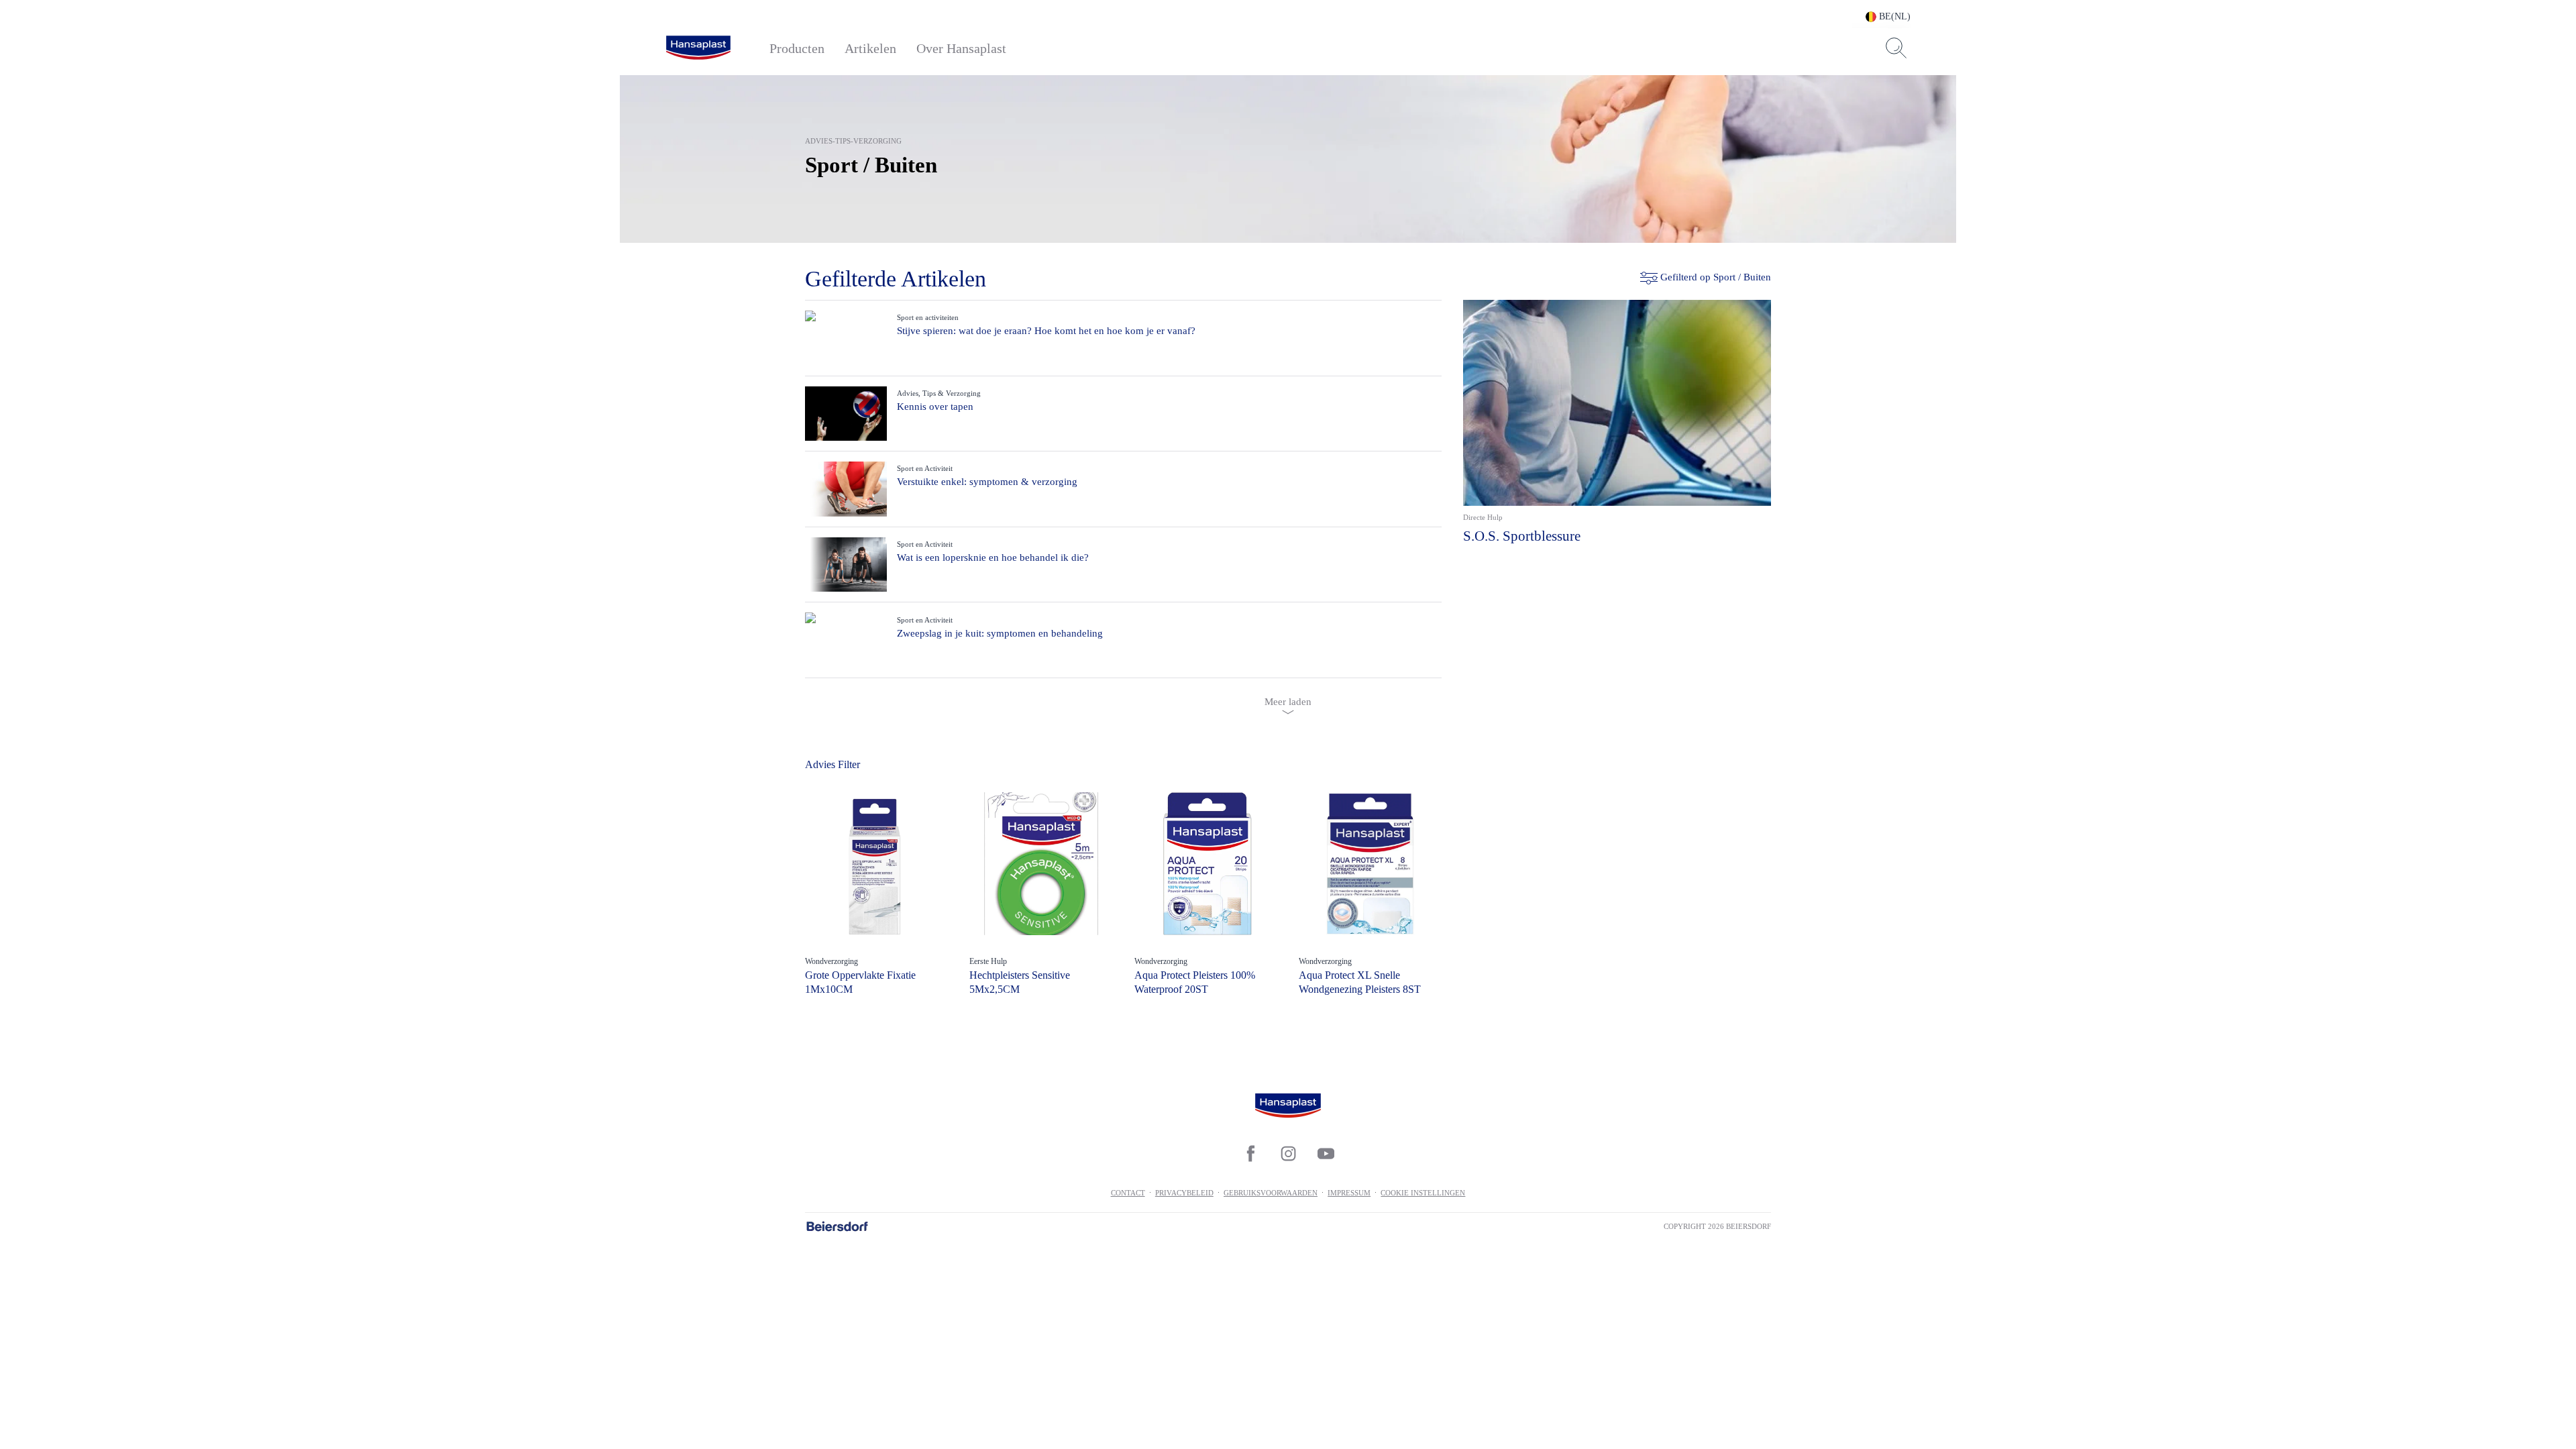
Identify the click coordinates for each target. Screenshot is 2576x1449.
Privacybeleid (1184, 1193)
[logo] (698, 48)
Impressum (1349, 1193)
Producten (797, 48)
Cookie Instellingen (1423, 1193)
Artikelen (870, 48)
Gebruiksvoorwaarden (1271, 1193)
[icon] (1250, 1154)
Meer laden (1288, 702)
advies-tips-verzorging (853, 141)
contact (1128, 1193)
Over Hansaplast (961, 48)
